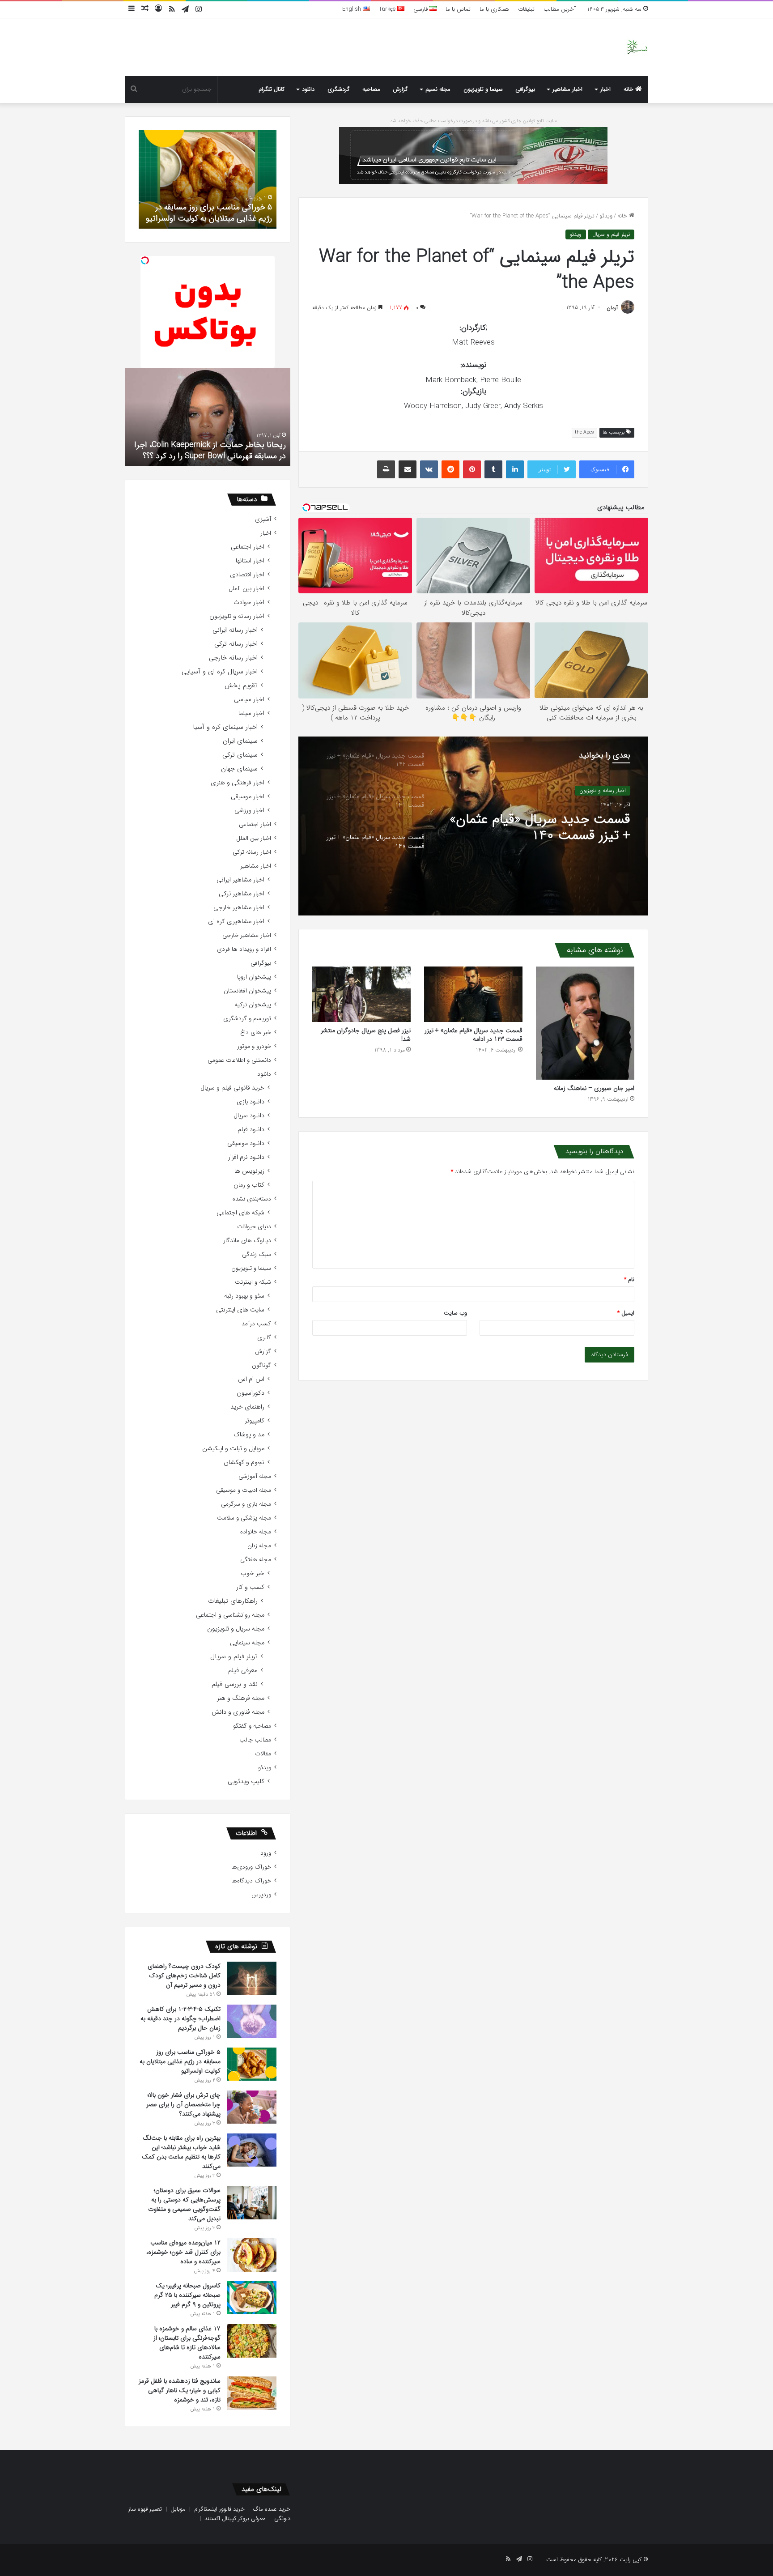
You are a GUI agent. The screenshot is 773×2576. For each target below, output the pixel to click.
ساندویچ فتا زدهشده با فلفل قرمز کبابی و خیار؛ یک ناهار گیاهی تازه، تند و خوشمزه (180, 2390)
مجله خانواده (256, 1532)
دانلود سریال (249, 1116)
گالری (264, 1338)
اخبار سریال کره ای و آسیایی (220, 672)
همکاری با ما (494, 9)
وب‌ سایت (455, 1313)
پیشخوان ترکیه (253, 1005)
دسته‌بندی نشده (252, 1199)
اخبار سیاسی (249, 700)
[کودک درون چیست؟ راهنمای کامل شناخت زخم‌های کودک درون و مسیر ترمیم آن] (252, 1978)
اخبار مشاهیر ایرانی (240, 880)
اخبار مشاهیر (567, 89)
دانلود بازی (251, 1102)
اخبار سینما (251, 713)
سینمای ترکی (240, 755)
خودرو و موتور (254, 1046)
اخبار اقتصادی (247, 575)
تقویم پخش (241, 686)
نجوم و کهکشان (244, 1463)
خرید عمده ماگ (272, 2509)
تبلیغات (526, 9)
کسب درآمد (256, 1324)
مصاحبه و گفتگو (252, 1726)
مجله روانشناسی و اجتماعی (230, 1615)
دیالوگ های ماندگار (247, 1241)
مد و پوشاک (249, 1435)
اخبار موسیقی (248, 797)
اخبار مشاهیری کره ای (236, 922)
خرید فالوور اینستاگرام (219, 2509)
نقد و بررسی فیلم (235, 1684)
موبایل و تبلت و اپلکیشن (233, 1449)
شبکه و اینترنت (253, 1282)
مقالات (263, 1754)
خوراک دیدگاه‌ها (251, 1881)
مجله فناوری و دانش (238, 1712)
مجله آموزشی (255, 1476)
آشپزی (263, 519)
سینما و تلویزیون (483, 89)
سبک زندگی (257, 1254)
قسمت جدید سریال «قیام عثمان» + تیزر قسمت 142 (540, 828)
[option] (473, 826)
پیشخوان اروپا (254, 977)
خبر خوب (253, 1573)
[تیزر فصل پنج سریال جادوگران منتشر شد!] (361, 994)
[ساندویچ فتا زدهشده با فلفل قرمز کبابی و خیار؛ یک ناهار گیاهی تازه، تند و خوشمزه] (252, 2393)
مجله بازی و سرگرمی (246, 1504)
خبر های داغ (256, 1033)
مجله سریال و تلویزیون (236, 1629)
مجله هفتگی (256, 1560)
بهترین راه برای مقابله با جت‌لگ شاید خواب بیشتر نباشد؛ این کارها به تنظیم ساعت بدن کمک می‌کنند (181, 2152)
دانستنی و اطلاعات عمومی (239, 1060)
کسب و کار (250, 1587)
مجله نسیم (438, 89)
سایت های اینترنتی (240, 1310)
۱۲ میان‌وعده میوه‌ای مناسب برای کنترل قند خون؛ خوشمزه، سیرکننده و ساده (183, 2252)
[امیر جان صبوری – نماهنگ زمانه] (585, 1023)
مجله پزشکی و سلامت (244, 1518)
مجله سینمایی (247, 1643)
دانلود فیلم (251, 1130)
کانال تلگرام (272, 89)
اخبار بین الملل (246, 589)
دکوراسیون (251, 1393)
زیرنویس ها (249, 1171)
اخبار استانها (250, 561)
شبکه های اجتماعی (240, 1213)
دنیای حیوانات (254, 1227)
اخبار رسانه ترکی (236, 644)
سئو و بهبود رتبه (244, 1296)
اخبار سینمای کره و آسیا (225, 727)
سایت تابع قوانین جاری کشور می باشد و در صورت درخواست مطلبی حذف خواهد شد (474, 121)
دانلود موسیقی (246, 1143)
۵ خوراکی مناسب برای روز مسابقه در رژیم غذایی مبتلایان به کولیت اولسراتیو (180, 2061)
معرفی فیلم (243, 1671)
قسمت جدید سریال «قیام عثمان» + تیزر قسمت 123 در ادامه (474, 1035)
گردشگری (339, 89)
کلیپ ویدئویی (246, 1782)
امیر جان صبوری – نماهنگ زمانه (594, 1088)
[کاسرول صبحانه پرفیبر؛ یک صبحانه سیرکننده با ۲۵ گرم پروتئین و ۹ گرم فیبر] (252, 2298)
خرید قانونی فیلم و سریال (232, 1088)
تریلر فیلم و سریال (611, 234)
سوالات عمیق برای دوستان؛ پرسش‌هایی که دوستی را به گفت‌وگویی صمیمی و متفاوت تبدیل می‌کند (184, 2204)
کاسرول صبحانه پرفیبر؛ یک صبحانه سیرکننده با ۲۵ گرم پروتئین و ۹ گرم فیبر (187, 2295)
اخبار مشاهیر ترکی (242, 894)
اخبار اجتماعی (248, 547)
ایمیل (626, 1313)
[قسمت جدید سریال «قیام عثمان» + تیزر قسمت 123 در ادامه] (473, 994)
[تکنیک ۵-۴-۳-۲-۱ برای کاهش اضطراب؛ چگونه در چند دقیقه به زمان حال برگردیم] (252, 2021)
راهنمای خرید (247, 1407)
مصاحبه (371, 89)
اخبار (605, 89)
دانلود (308, 89)
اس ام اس (251, 1379)
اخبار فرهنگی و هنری (238, 783)
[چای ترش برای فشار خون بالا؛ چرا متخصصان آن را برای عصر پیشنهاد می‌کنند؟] (252, 2107)
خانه (629, 89)
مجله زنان (259, 1546)
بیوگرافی (525, 89)
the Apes (584, 432)
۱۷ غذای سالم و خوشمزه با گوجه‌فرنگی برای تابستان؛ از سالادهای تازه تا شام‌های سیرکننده (187, 2343)
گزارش (400, 89)
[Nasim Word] (637, 47)
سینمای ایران (240, 741)
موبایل (178, 2509)
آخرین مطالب (560, 9)
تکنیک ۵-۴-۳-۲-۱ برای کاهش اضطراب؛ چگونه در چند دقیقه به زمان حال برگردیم (181, 2018)
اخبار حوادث (249, 602)
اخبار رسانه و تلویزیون (603, 790)
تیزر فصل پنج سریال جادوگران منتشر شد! (366, 1035)
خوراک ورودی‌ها (251, 1867)
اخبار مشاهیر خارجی (239, 908)
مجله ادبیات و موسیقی (244, 1490)
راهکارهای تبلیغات (233, 1601)
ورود (266, 1853)
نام (629, 1279)
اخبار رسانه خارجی (233, 658)
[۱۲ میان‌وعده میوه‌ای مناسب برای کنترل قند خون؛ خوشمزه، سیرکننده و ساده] (252, 2255)
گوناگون (261, 1365)
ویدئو (606, 216)
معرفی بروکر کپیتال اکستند (235, 2519)
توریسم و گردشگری (247, 1019)
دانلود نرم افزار (246, 1157)
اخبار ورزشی (249, 811)
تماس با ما (458, 9)
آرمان (612, 308)
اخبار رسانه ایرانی (235, 630)
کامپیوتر (255, 1421)
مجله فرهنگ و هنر (241, 1698)
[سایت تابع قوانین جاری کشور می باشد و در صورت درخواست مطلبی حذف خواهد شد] (473, 155)
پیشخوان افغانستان (247, 991)
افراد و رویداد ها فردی (244, 949)
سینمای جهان (239, 769)
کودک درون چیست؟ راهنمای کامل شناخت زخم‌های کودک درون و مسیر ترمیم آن (184, 1976)
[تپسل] (145, 260)
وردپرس (261, 1895)
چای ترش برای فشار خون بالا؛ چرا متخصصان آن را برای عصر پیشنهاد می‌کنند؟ (216, 207)
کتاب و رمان (249, 1185)
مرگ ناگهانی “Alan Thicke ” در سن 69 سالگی (213, 456)
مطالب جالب (255, 1740)
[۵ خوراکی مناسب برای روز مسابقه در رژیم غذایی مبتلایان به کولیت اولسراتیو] (252, 2064)
